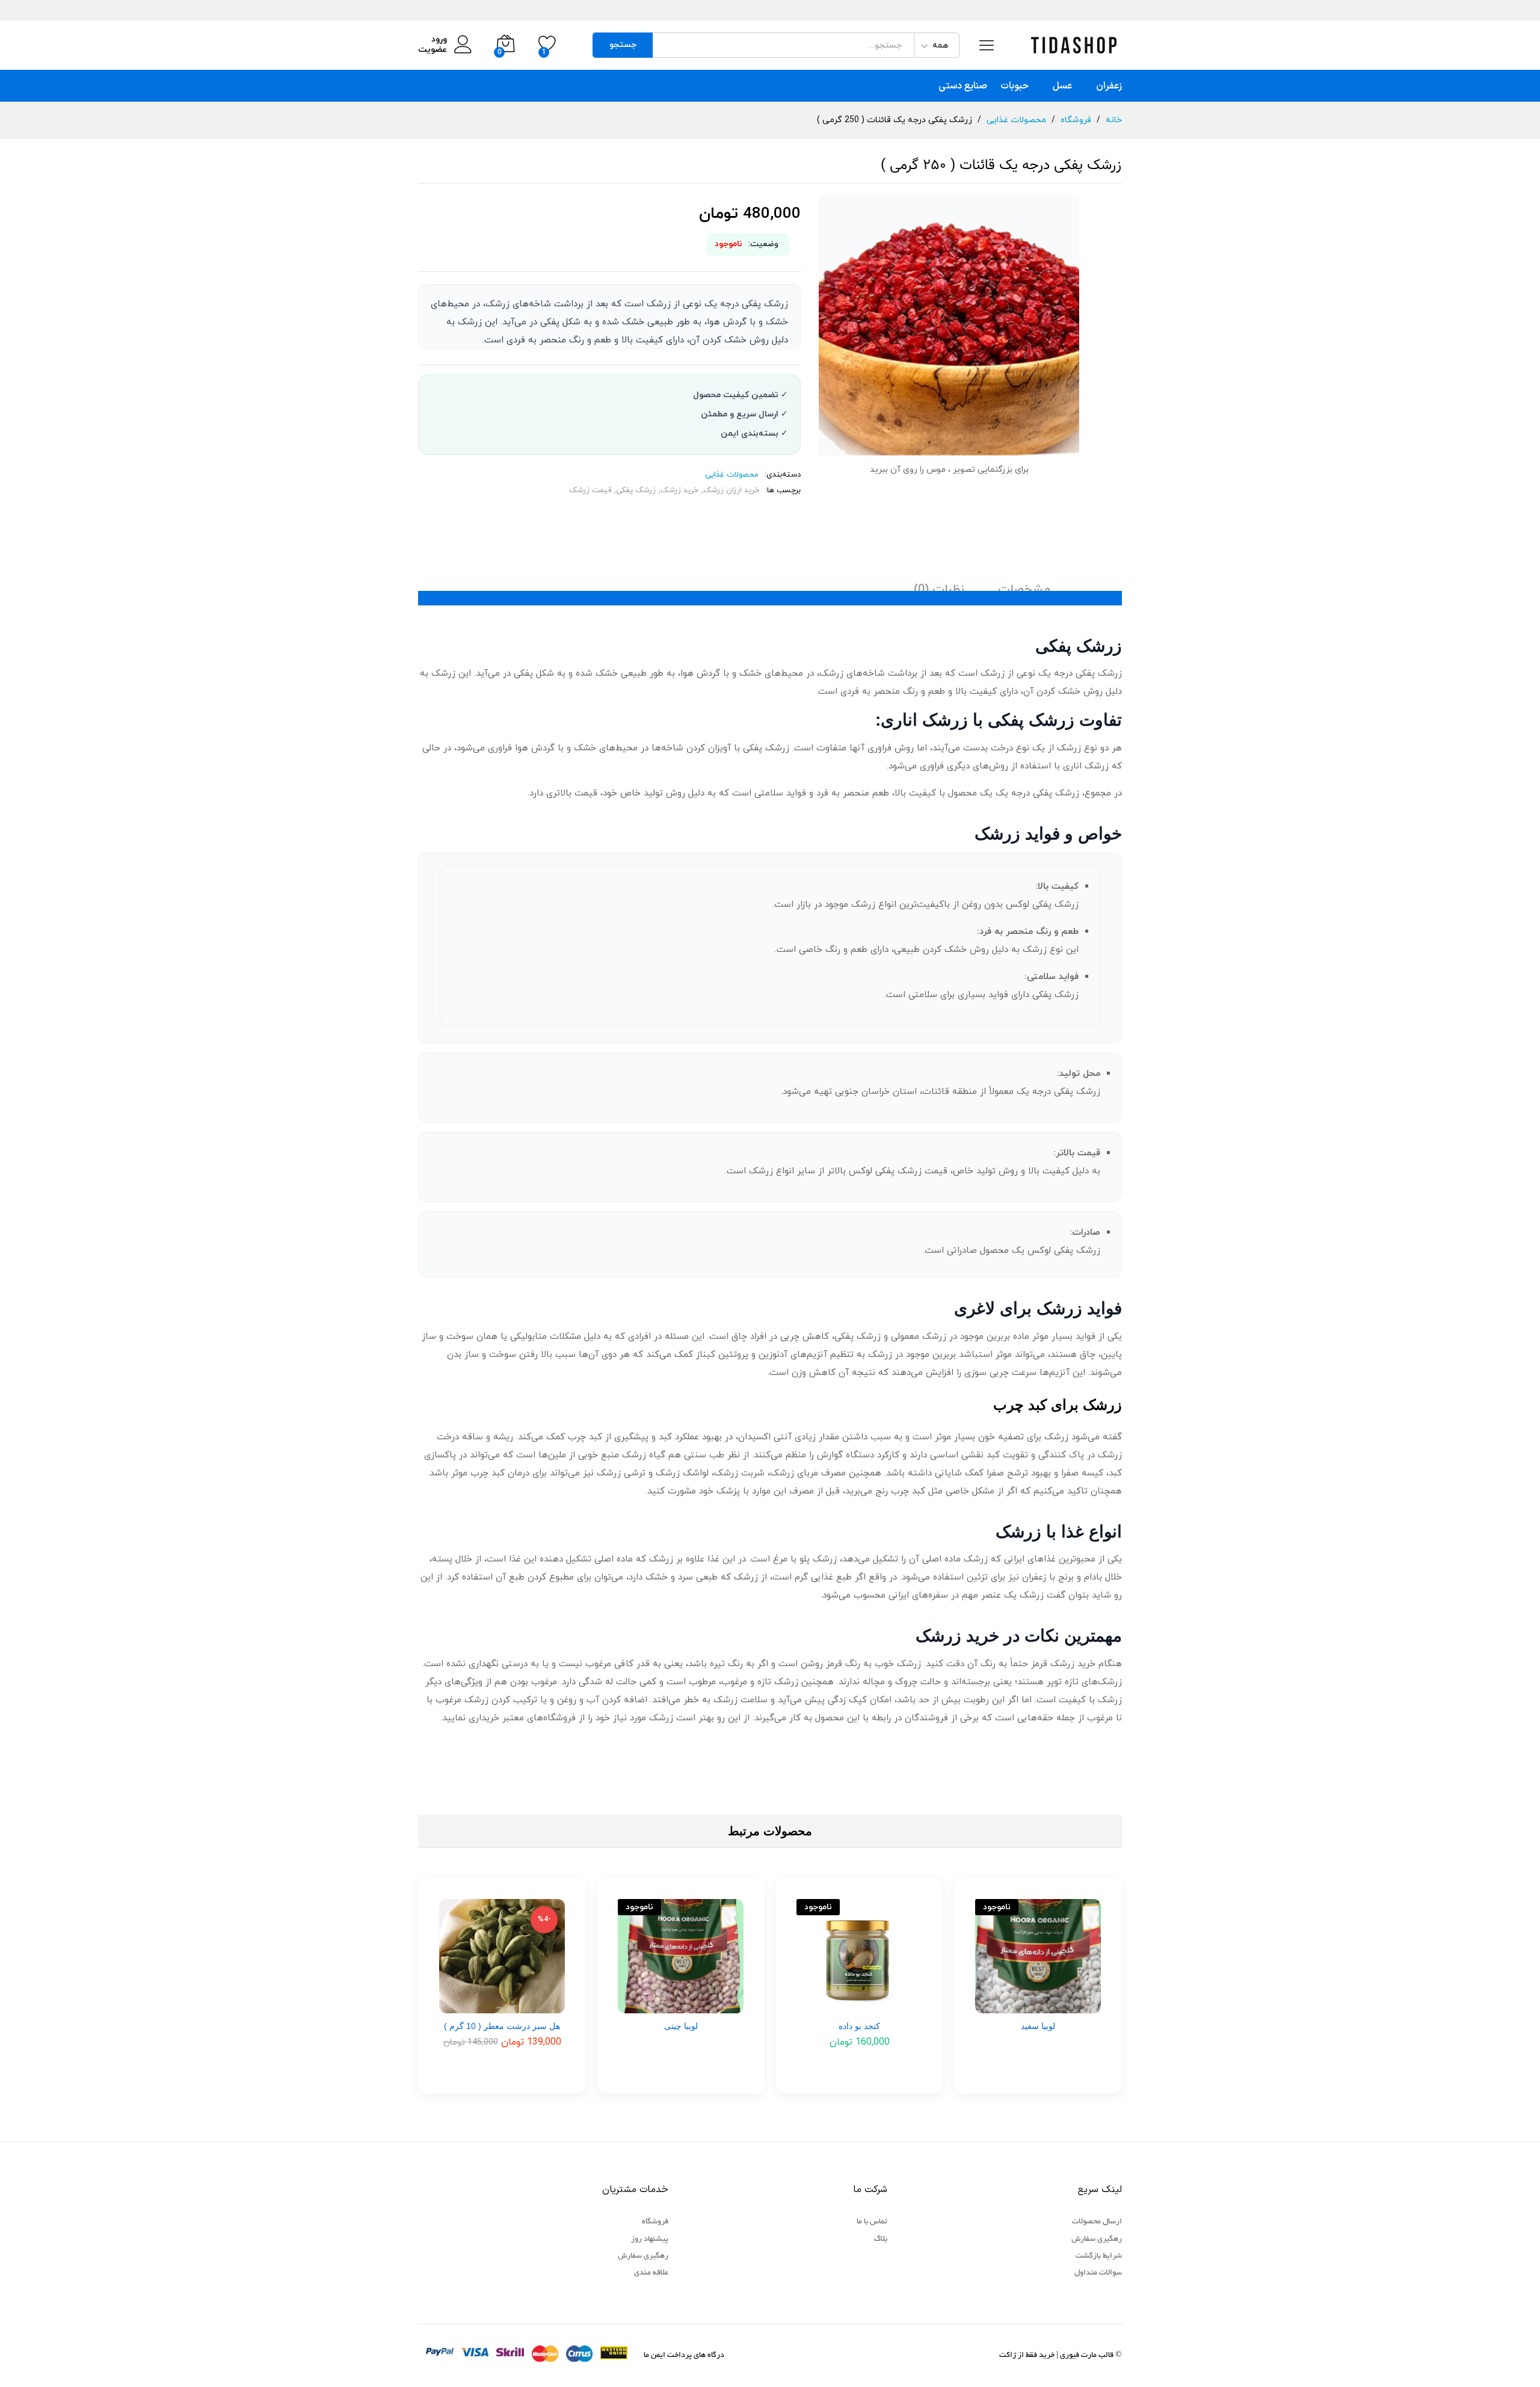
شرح (1096, 590)
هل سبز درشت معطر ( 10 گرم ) (502, 2026)
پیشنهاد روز (650, 2240)
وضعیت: (763, 244)
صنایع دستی (963, 86)
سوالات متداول (1098, 2273)
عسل (1062, 86)
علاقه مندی (651, 2273)
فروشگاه (655, 2222)
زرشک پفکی (636, 490)
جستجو (623, 45)
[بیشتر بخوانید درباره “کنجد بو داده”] (884, 2006)
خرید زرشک (679, 490)
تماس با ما (872, 2222)
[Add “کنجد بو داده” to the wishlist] (836, 2006)
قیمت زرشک (590, 490)
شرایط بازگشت (1099, 2256)
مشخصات (1024, 590)
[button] (526, 2006)
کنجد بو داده (859, 2026)
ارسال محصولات (1097, 2222)
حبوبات (1015, 86)
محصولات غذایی (732, 475)
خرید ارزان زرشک (731, 490)
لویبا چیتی (681, 2026)
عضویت (433, 50)
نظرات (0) (939, 590)
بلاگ (881, 2240)
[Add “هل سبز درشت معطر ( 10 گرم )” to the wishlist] (478, 2006)
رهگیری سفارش (1097, 2240)
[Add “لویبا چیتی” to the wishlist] (657, 2006)
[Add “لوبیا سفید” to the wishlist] (1014, 2006)
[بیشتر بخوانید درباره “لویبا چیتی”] (705, 2006)
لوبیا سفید (1038, 2026)
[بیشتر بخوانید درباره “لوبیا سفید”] (1062, 2006)
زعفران (1109, 86)
